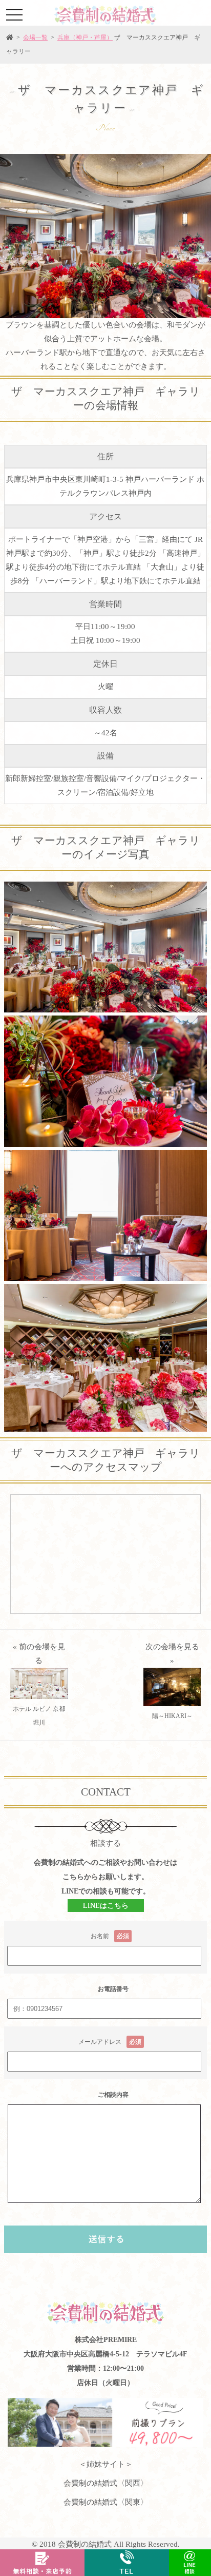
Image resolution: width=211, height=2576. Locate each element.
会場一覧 (35, 37)
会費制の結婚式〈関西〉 (106, 2483)
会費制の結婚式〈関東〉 (106, 2502)
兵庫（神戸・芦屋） (85, 37)
